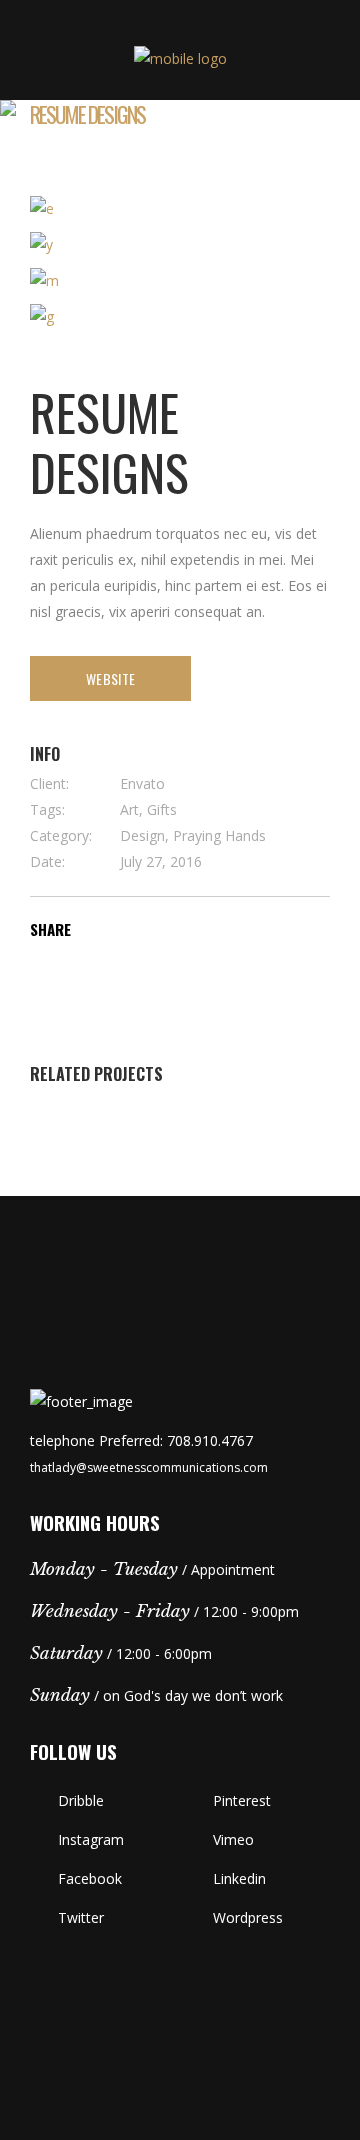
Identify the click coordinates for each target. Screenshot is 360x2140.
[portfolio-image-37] (180, 209)
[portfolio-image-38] (180, 245)
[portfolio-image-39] (180, 281)
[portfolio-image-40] (180, 317)
